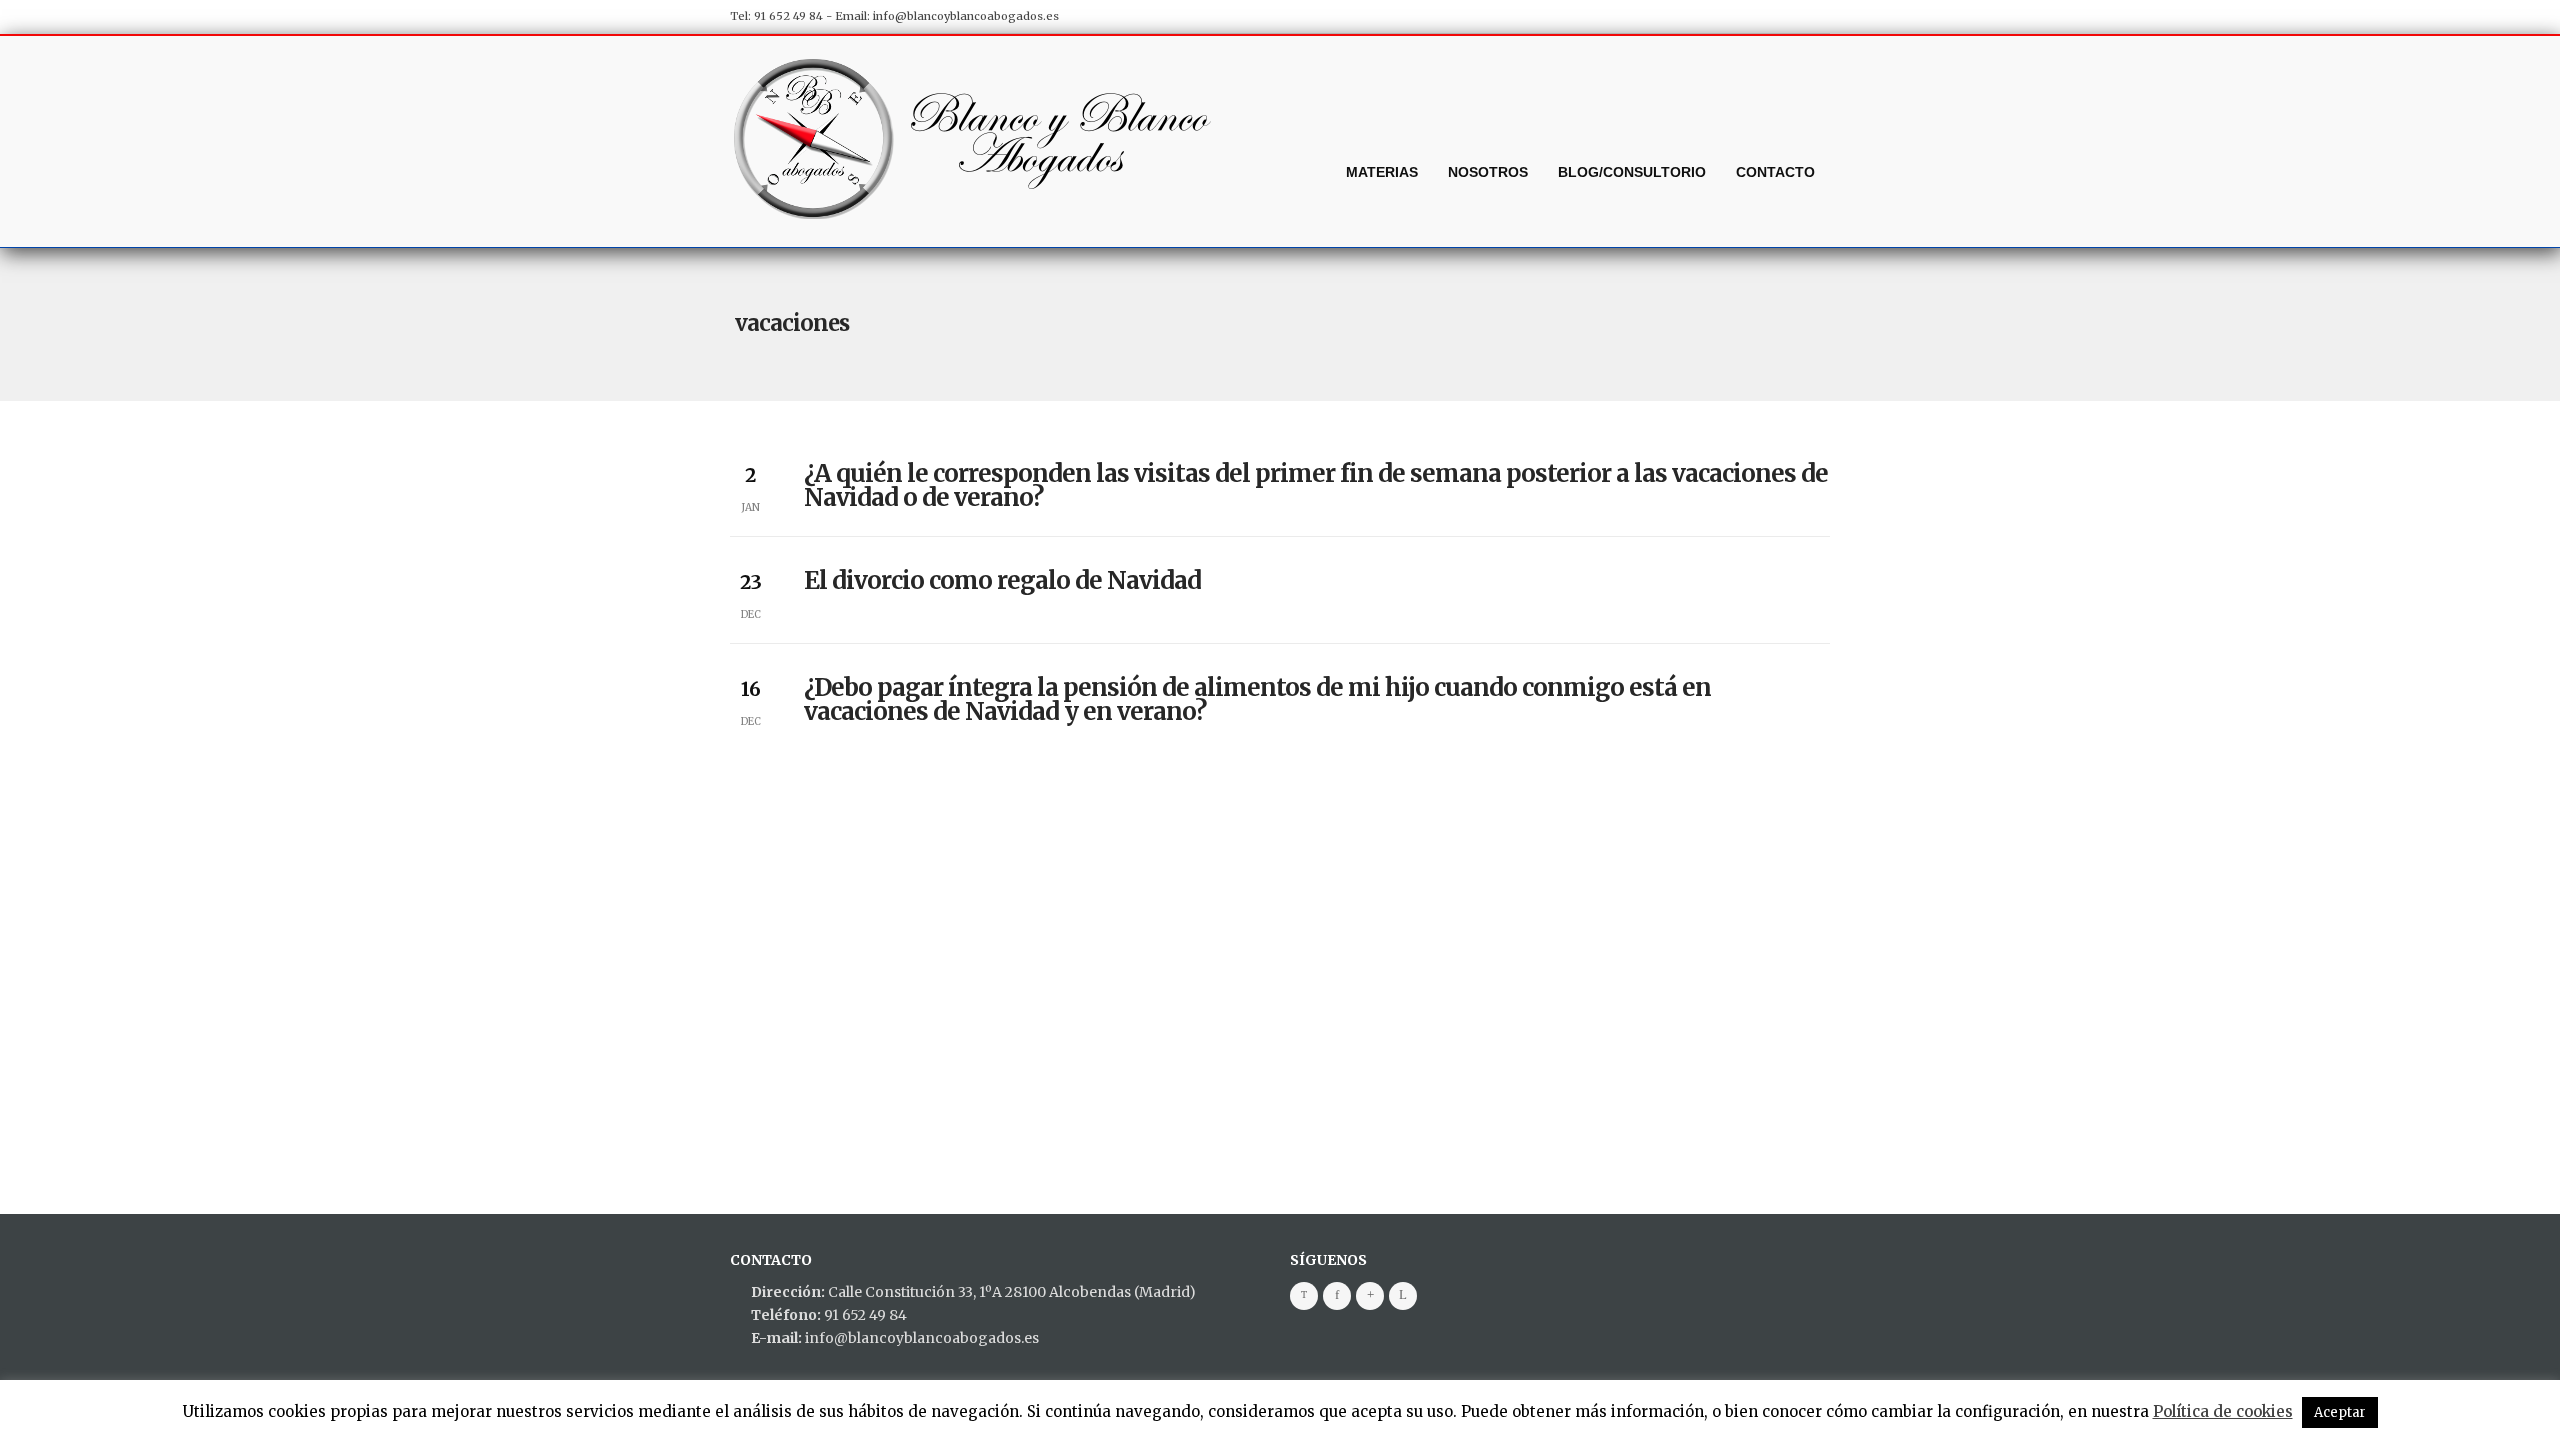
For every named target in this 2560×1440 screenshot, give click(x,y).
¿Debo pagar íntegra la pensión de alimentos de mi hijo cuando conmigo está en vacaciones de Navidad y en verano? (1257, 699)
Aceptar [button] (2340, 1412)
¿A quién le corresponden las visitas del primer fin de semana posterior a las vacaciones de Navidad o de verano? (1316, 485)
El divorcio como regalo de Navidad (1002, 580)
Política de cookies (2223, 1411)
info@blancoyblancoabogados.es (966, 16)
